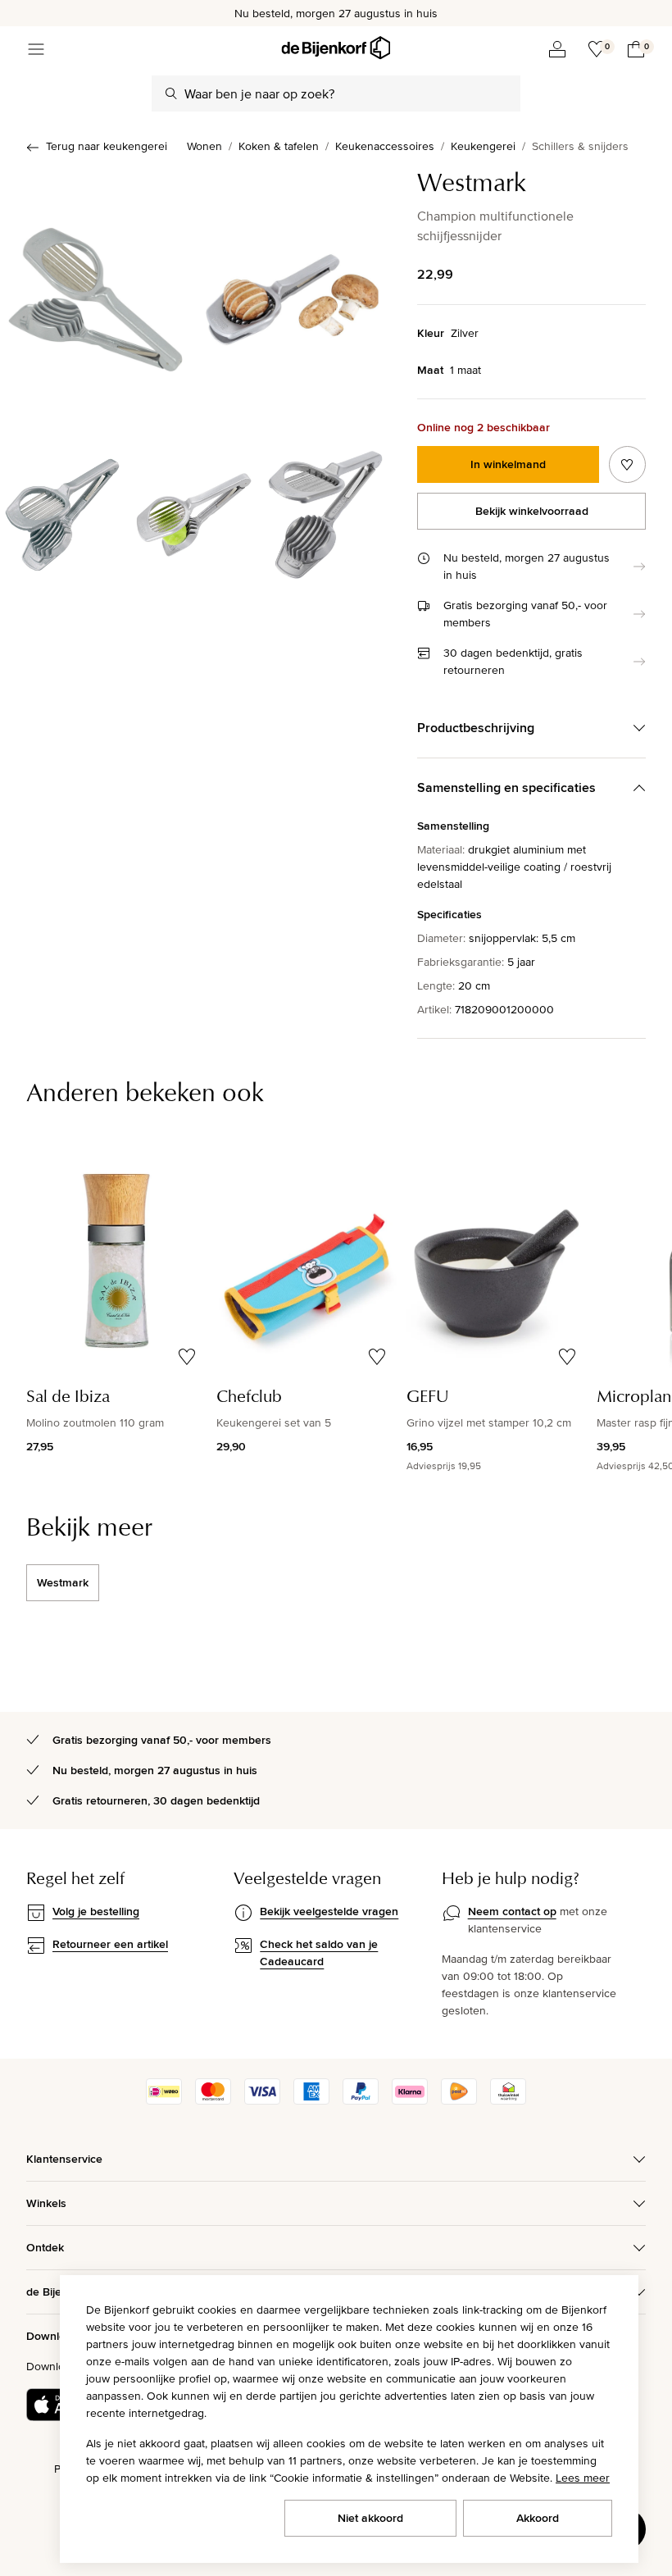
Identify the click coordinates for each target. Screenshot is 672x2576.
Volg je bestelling (96, 1911)
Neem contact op (512, 1911)
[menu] (36, 49)
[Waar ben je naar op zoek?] (171, 93)
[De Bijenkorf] (336, 48)
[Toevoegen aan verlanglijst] (627, 464)
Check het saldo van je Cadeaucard (319, 1952)
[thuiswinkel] (508, 2100)
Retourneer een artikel (110, 1944)
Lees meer (583, 2478)
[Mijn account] (557, 49)
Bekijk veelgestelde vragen (329, 1911)
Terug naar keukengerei (107, 146)
